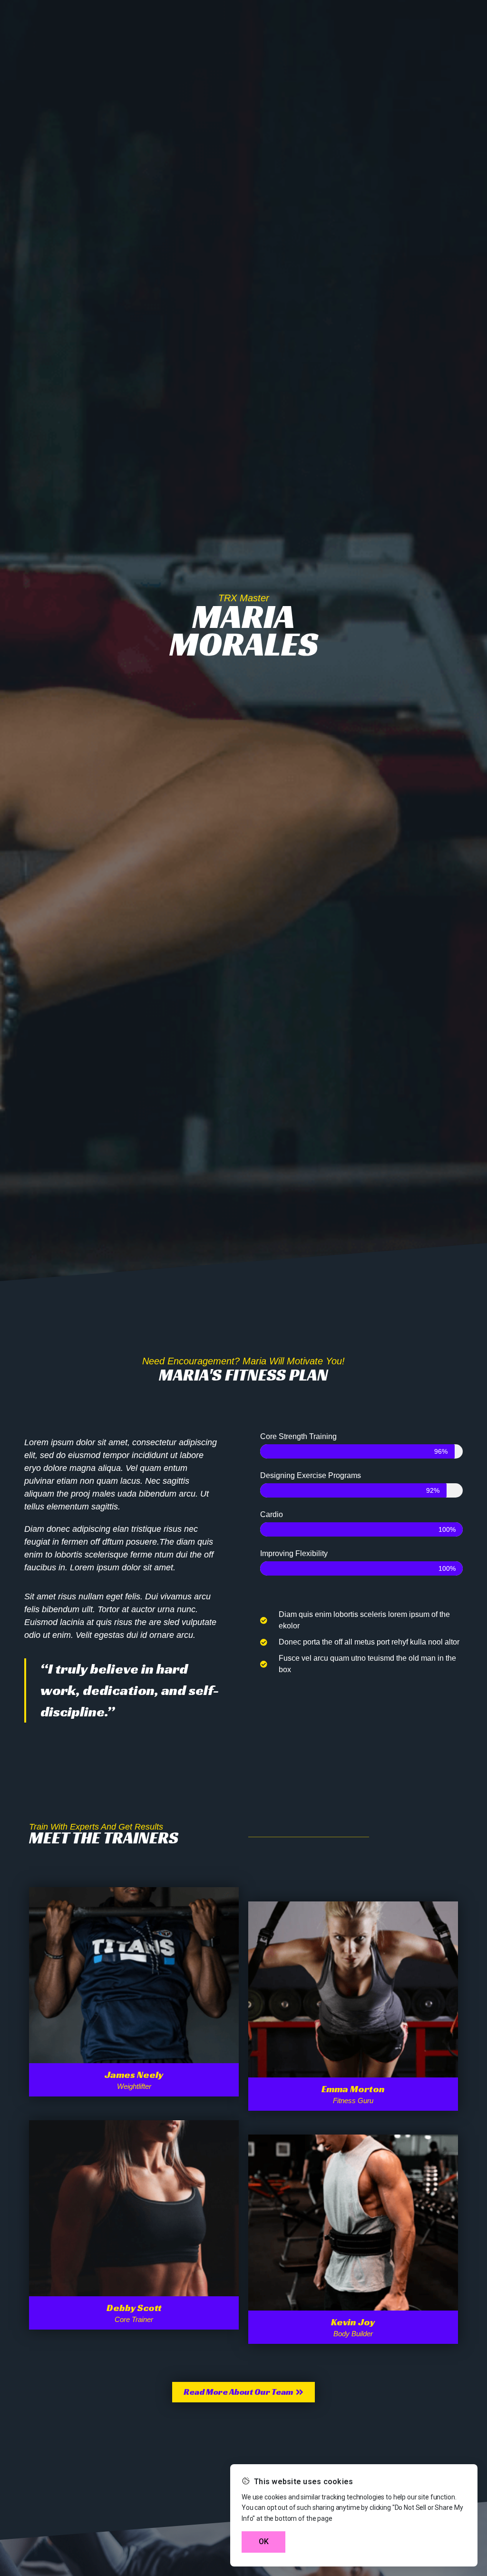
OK (264, 2542)
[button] (243, 2392)
